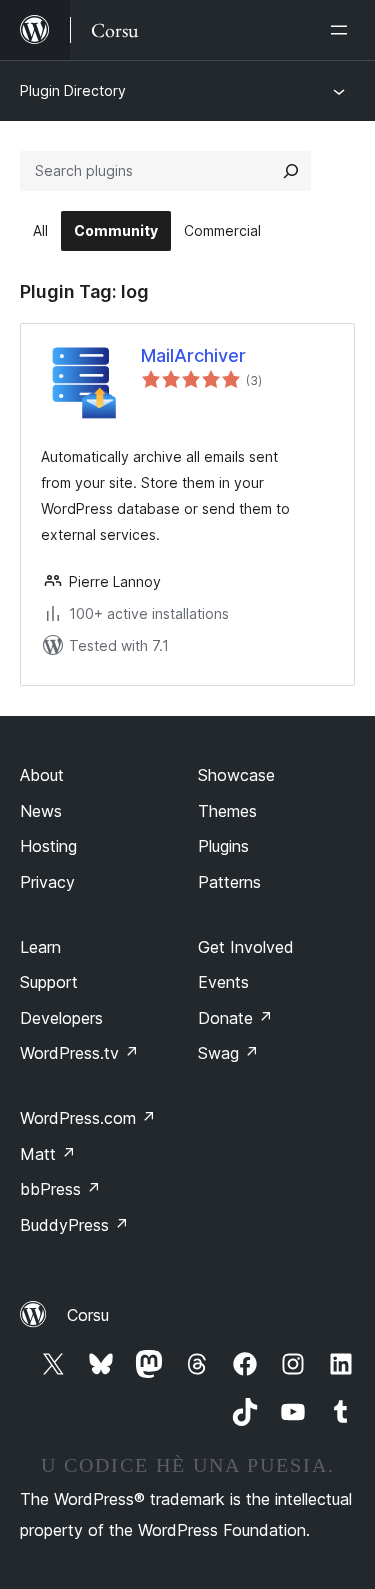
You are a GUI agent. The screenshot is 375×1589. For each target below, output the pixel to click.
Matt (48, 1154)
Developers (61, 1018)
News (41, 811)
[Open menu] (343, 30)
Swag (228, 1053)
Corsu (88, 1315)
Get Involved (246, 947)
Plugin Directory (73, 90)
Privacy (47, 882)
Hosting (48, 846)
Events (223, 982)
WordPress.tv (79, 1053)
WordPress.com (88, 1118)
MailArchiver (193, 355)
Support (49, 982)
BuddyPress (74, 1225)
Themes (227, 811)
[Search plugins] (291, 171)
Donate (235, 1018)
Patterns (229, 882)
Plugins (223, 846)
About (42, 775)
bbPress (60, 1189)
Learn (40, 947)
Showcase (236, 775)
